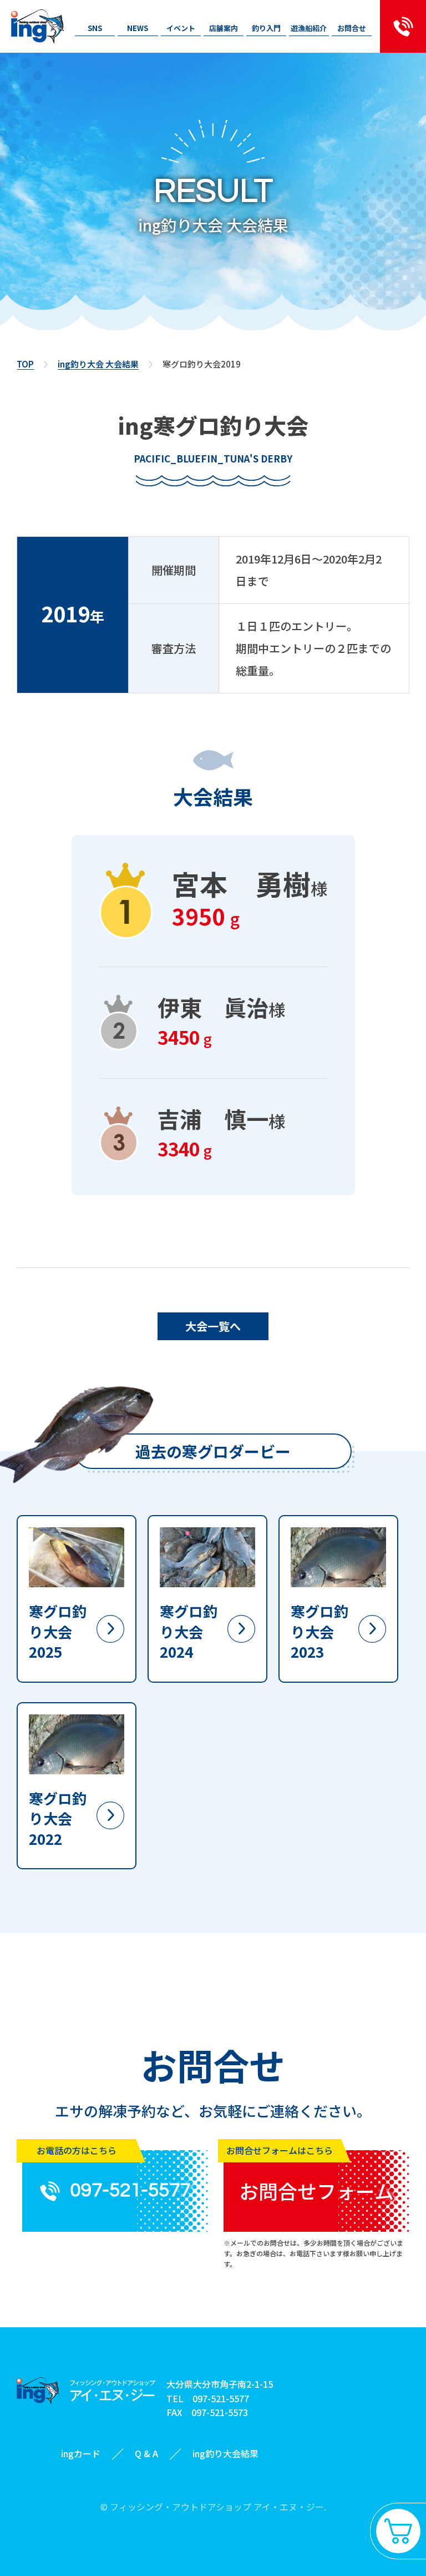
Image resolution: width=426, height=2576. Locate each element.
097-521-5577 (221, 2398)
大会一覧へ (213, 1326)
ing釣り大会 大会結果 (98, 364)
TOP (25, 364)
